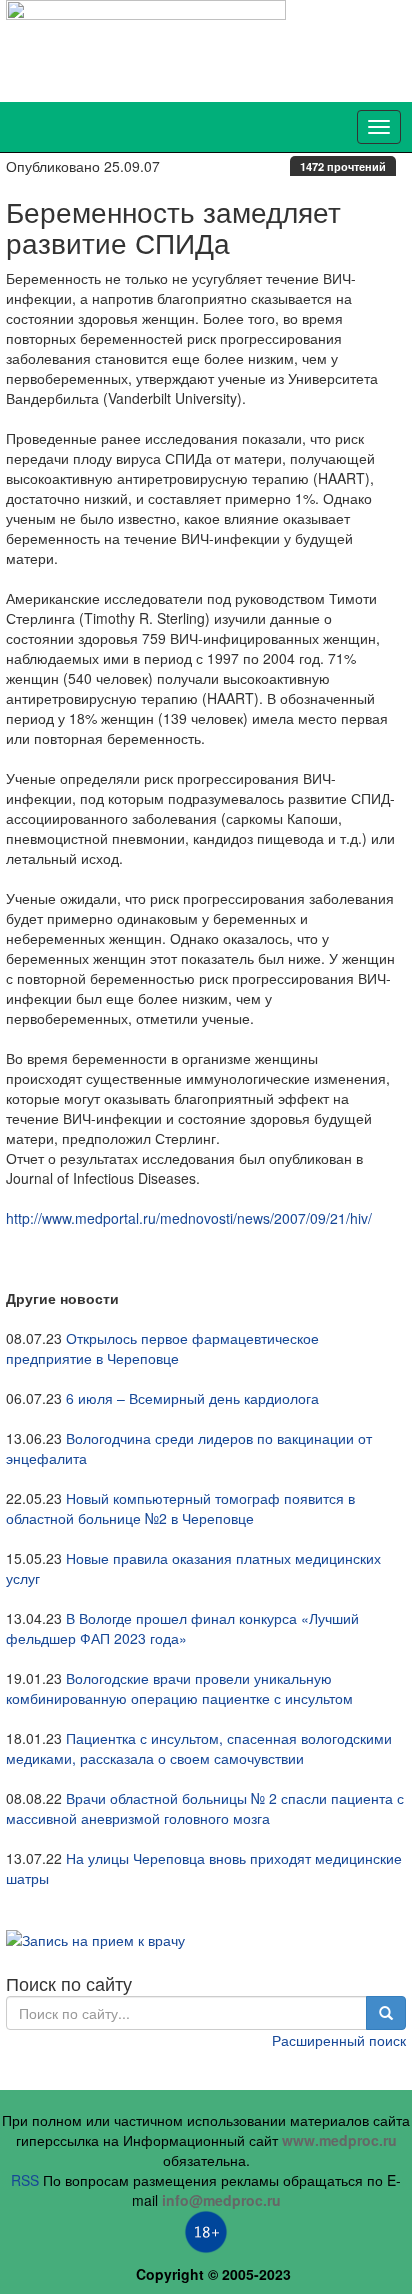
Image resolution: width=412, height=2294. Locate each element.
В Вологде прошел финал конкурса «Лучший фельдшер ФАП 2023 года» (182, 1628)
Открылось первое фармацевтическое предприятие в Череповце (162, 1348)
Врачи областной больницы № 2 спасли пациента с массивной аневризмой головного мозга (205, 1808)
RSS (25, 2180)
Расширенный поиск (339, 2040)
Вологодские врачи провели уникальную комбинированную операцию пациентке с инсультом (179, 1688)
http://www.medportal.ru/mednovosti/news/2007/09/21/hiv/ (189, 1218)
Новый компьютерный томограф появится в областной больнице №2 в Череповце (180, 1508)
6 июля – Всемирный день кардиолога (192, 1398)
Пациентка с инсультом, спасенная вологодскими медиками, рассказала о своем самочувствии (199, 1748)
